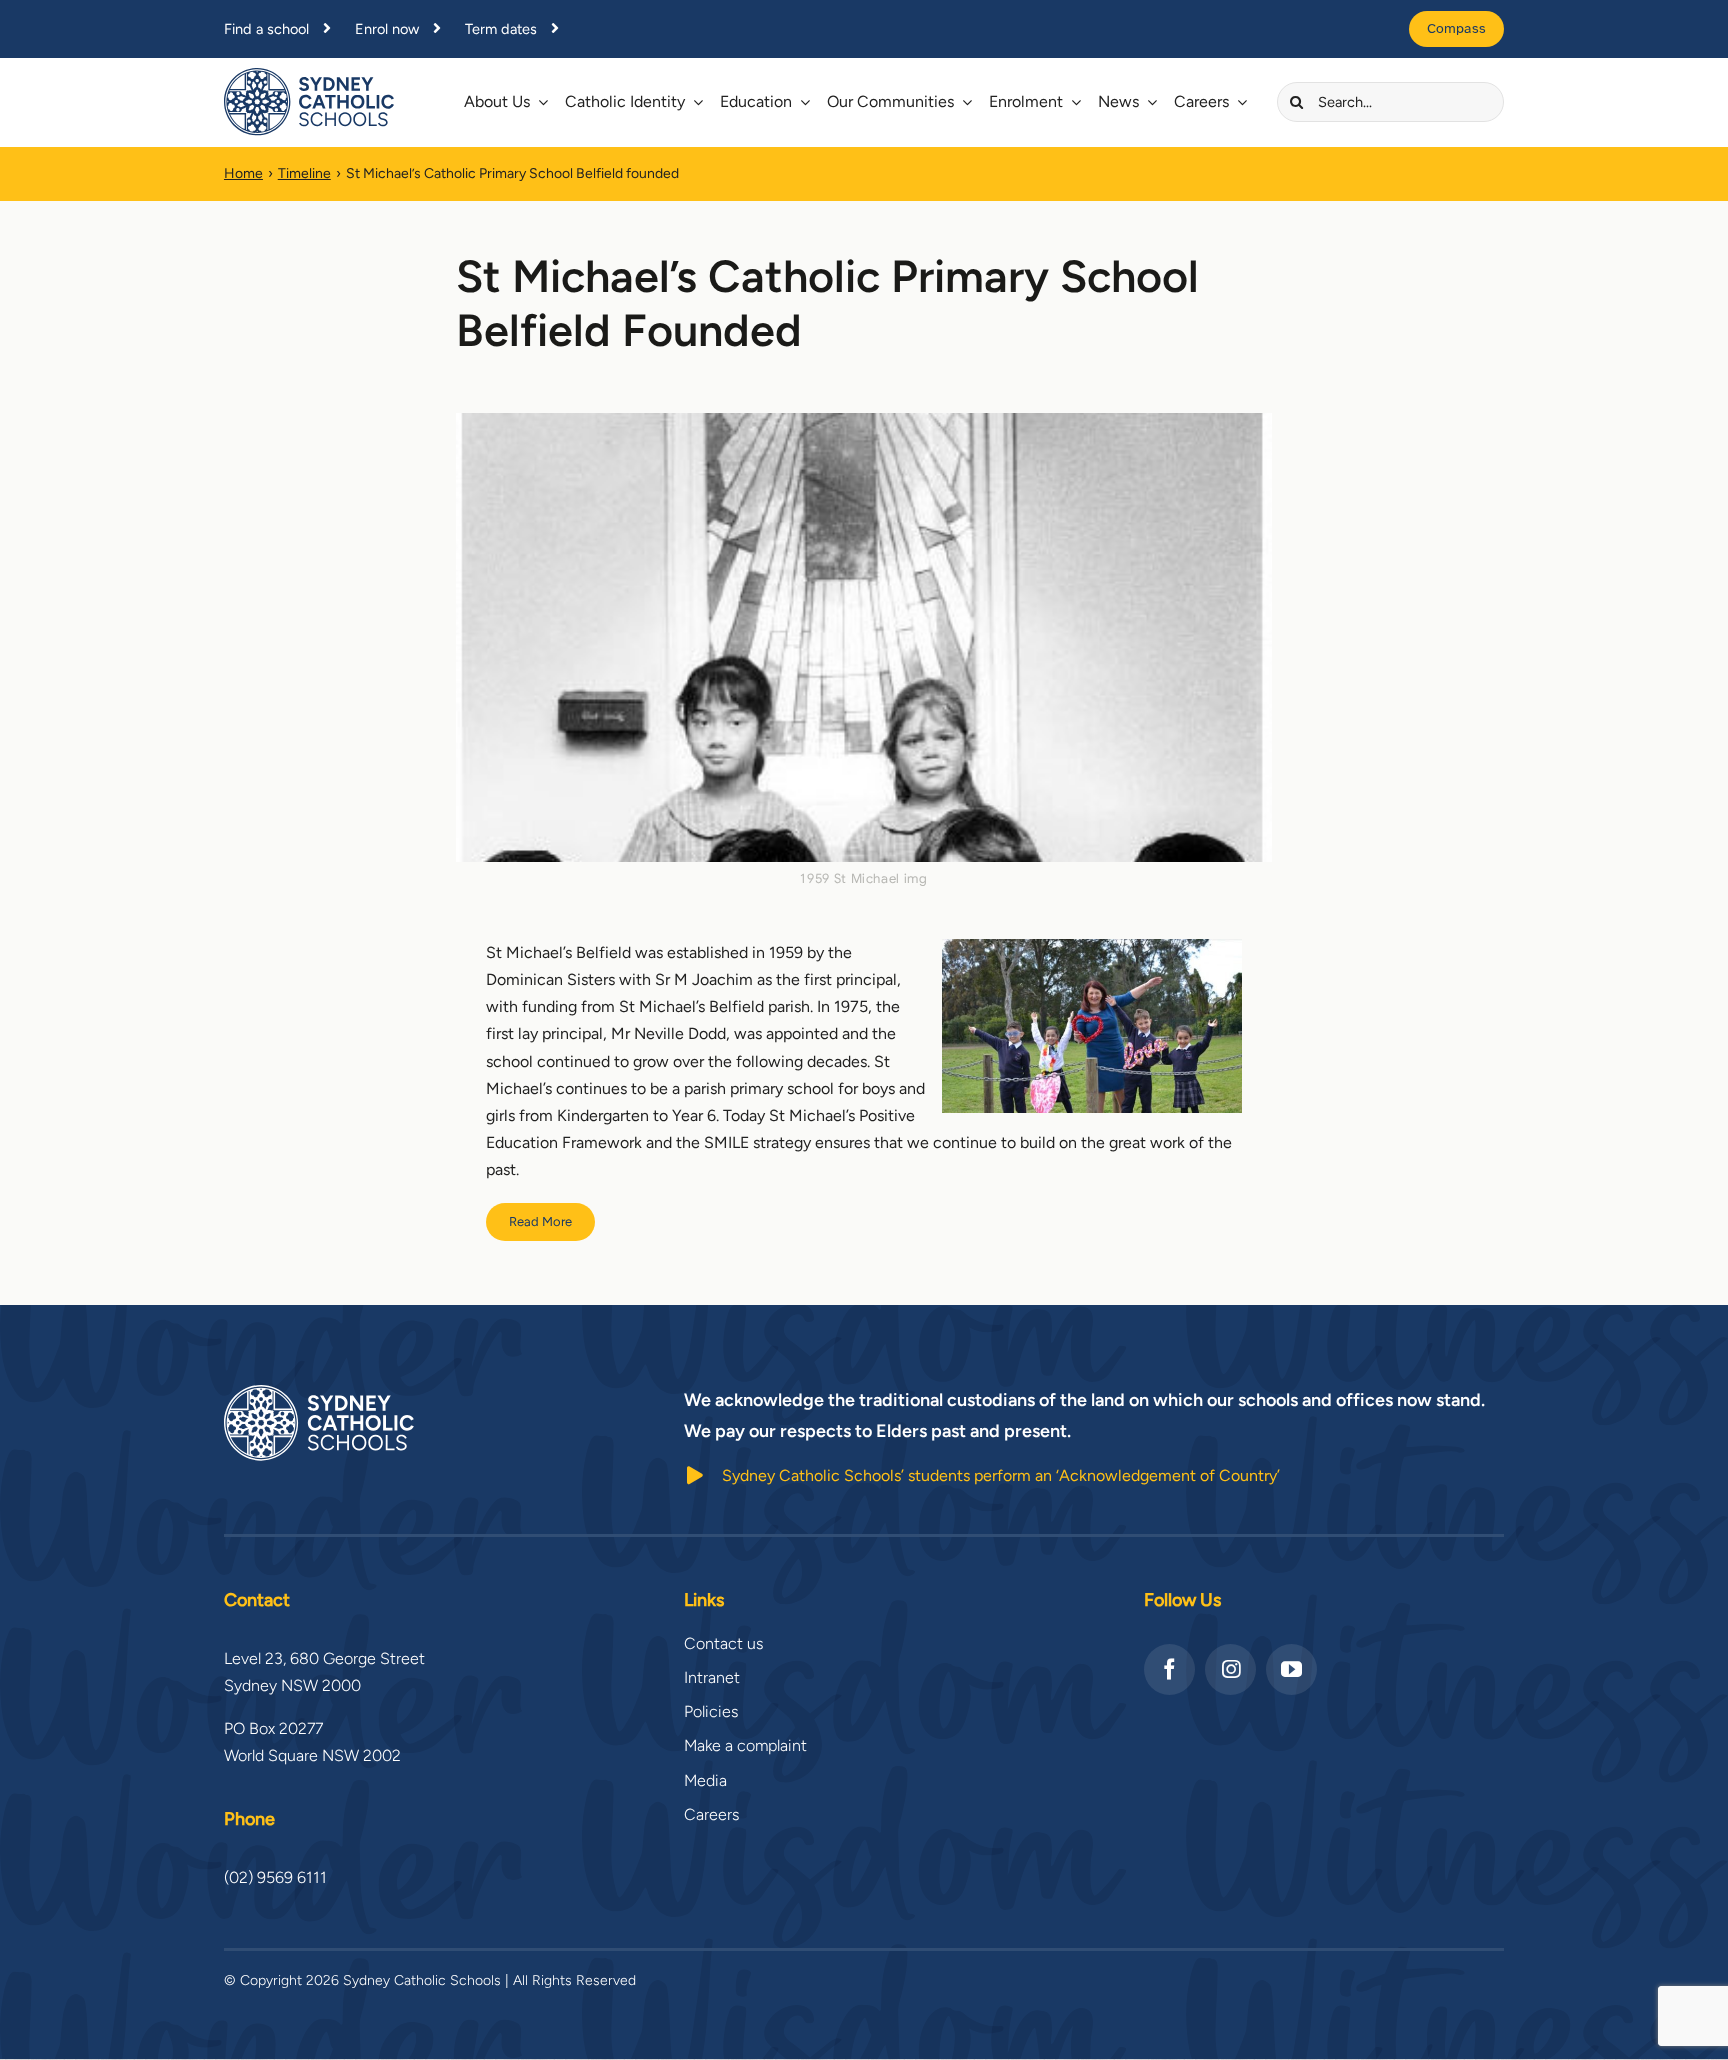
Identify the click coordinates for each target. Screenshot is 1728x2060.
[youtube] (1291, 1669)
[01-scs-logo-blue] (309, 75)
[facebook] (1169, 1669)
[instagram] (1230, 1669)
